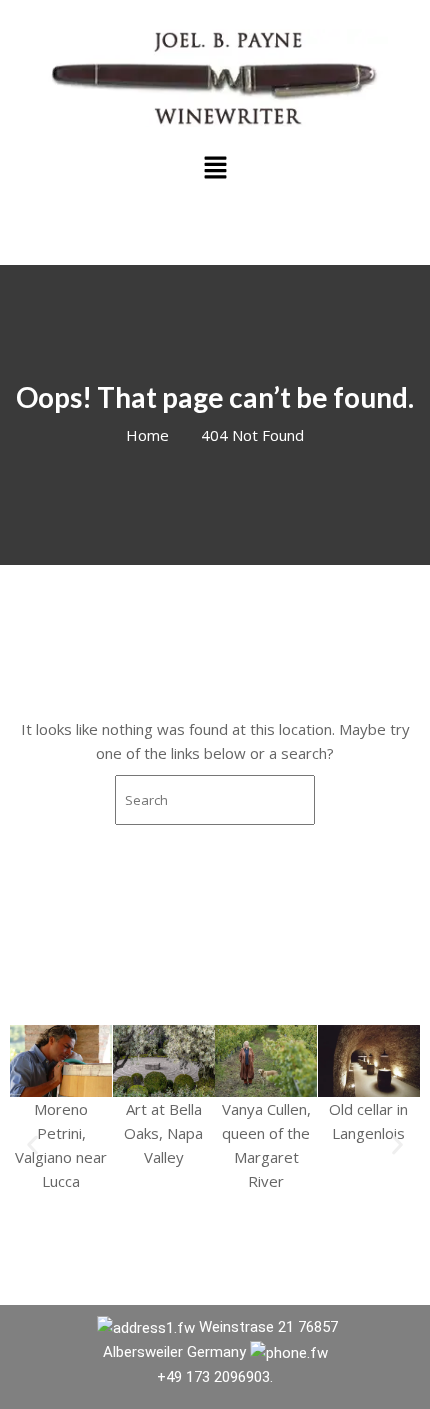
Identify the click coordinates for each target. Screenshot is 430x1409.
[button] (215, 168)
